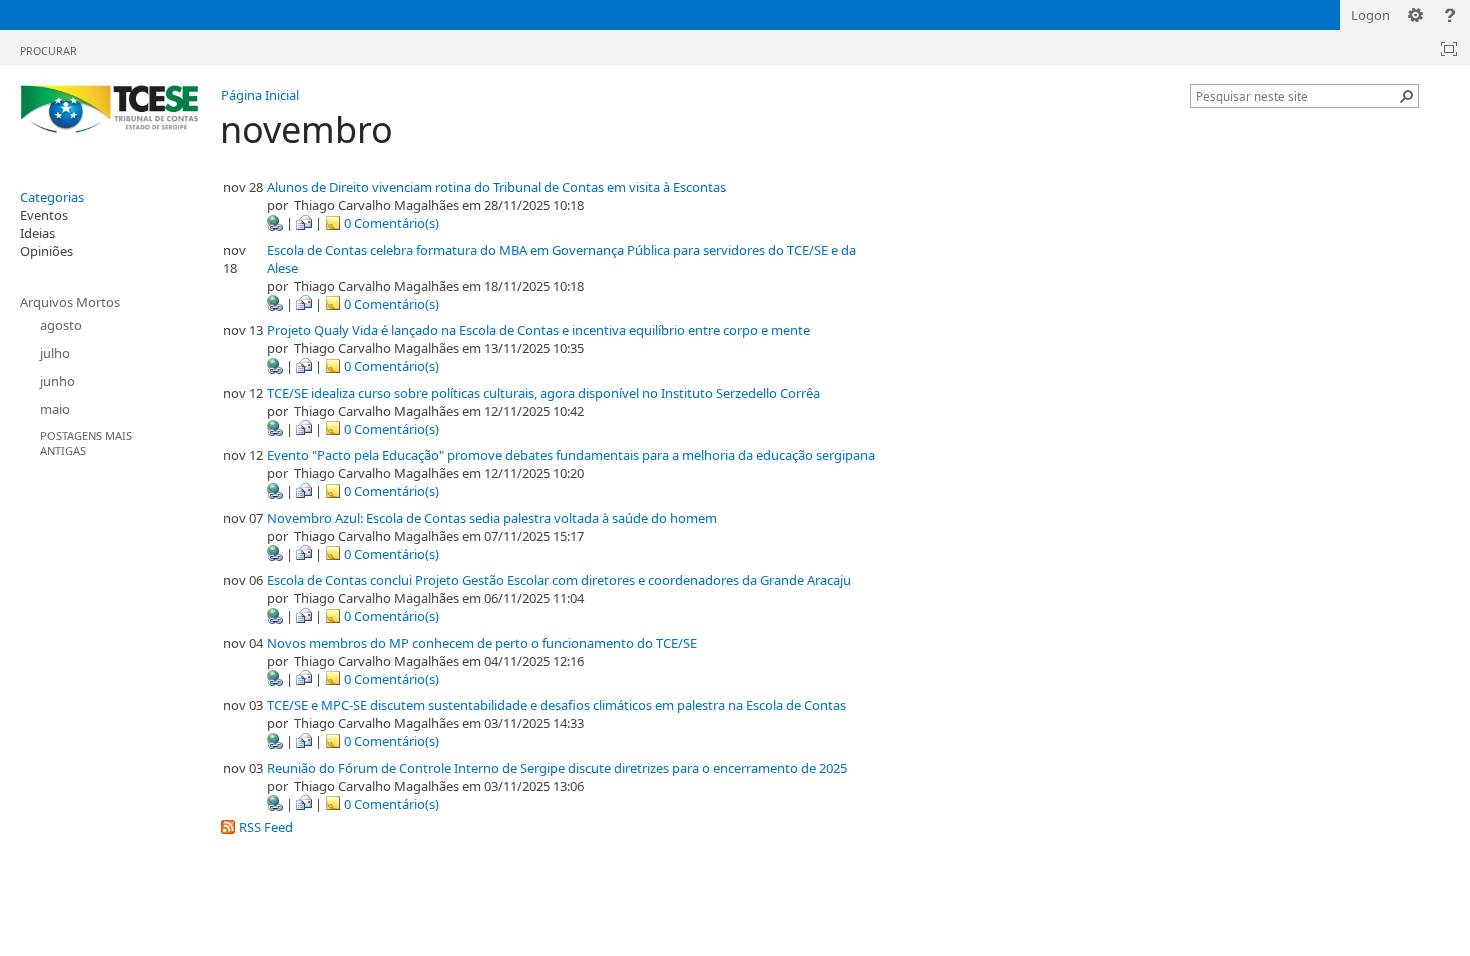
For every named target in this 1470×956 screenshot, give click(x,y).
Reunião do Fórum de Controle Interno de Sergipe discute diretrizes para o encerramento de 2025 (557, 768)
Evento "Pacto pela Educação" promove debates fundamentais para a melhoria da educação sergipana (571, 455)
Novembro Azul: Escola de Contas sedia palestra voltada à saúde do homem (492, 518)
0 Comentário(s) (390, 223)
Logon (1370, 15)
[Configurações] (1416, 15)
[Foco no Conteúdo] (1449, 49)
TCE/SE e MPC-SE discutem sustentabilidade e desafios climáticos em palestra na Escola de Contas (556, 705)
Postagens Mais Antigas (86, 443)
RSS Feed (264, 827)
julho (55, 353)
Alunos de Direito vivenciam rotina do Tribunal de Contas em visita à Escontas (496, 187)
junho (57, 381)
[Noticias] (110, 110)
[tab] (48, 46)
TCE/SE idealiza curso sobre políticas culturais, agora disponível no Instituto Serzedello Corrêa (543, 393)
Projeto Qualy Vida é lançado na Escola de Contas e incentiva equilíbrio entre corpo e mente (538, 330)
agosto (61, 325)
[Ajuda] (1450, 15)
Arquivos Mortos (70, 302)
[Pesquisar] (1407, 96)
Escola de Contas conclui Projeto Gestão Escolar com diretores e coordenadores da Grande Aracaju (559, 580)
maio (55, 409)
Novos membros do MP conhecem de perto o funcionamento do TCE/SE (482, 643)
